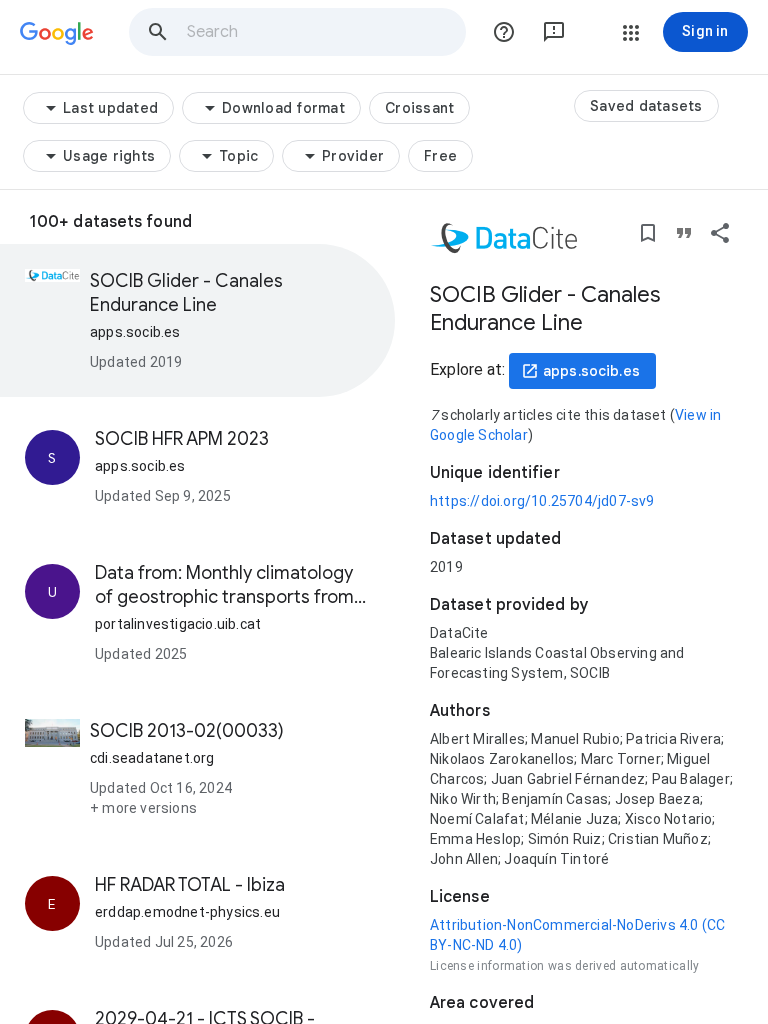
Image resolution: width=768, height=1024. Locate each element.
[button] (158, 32)
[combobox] (325, 32)
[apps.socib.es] (582, 371)
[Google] (57, 34)
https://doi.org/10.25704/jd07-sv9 (542, 501)
